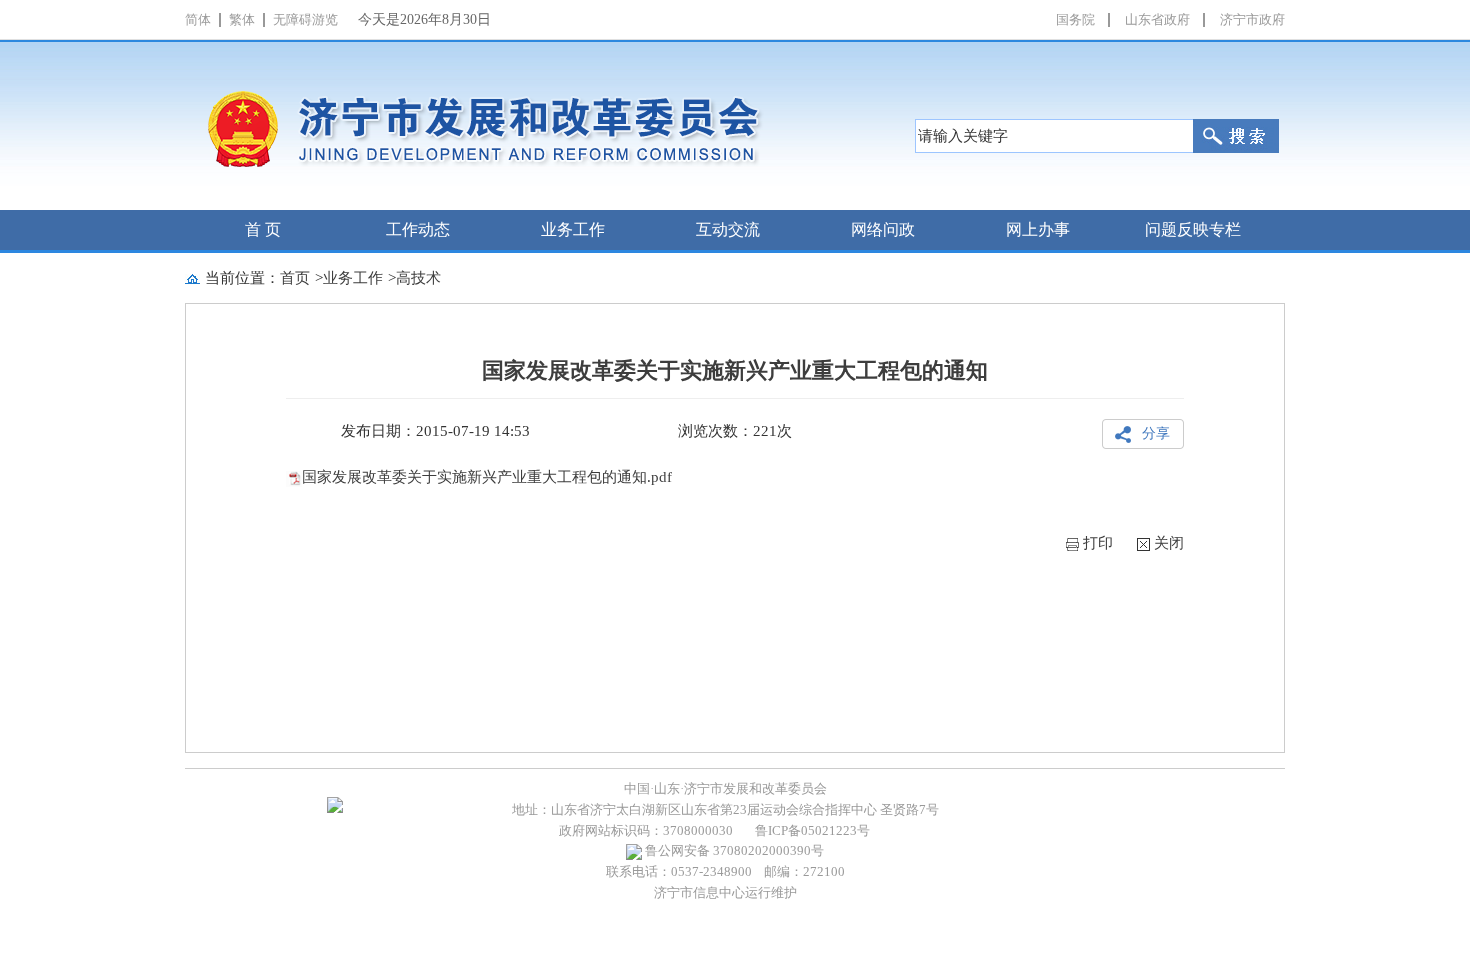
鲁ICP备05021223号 (812, 830)
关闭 (1169, 543)
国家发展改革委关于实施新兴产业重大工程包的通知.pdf (487, 477)
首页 (295, 278)
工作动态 (418, 229)
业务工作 (573, 229)
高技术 (418, 278)
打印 (1098, 543)
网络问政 (883, 229)
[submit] (1236, 136)
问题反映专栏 (1193, 229)
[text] (1054, 136)
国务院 (1075, 19)
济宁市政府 (1252, 19)
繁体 (242, 19)
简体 (198, 19)
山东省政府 (1157, 19)
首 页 (263, 229)
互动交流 (728, 229)
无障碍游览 (305, 19)
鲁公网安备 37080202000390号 (733, 850)
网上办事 (1038, 229)
